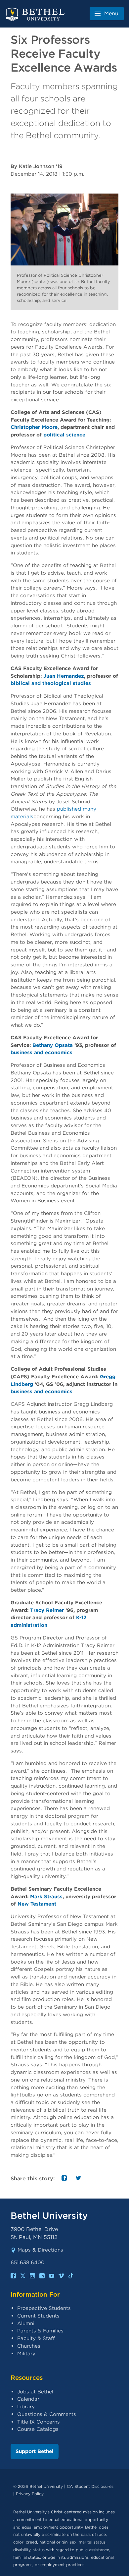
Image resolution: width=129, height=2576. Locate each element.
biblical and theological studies (51, 683)
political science (64, 435)
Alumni (26, 2323)
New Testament (37, 1904)
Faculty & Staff (36, 2338)
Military (26, 2353)
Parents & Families (40, 2331)
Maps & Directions (40, 2250)
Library (26, 2406)
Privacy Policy (30, 2494)
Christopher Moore (34, 427)
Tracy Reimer (47, 1610)
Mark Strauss (46, 1896)
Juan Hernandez (64, 676)
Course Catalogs (38, 2429)
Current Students (38, 2316)
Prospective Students (44, 2308)
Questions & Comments (47, 2414)
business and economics (42, 1052)
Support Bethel (35, 2451)
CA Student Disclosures (90, 2486)
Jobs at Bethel (35, 2392)
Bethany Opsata (53, 1045)
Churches (29, 2346)
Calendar (28, 2399)
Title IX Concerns (39, 2422)
